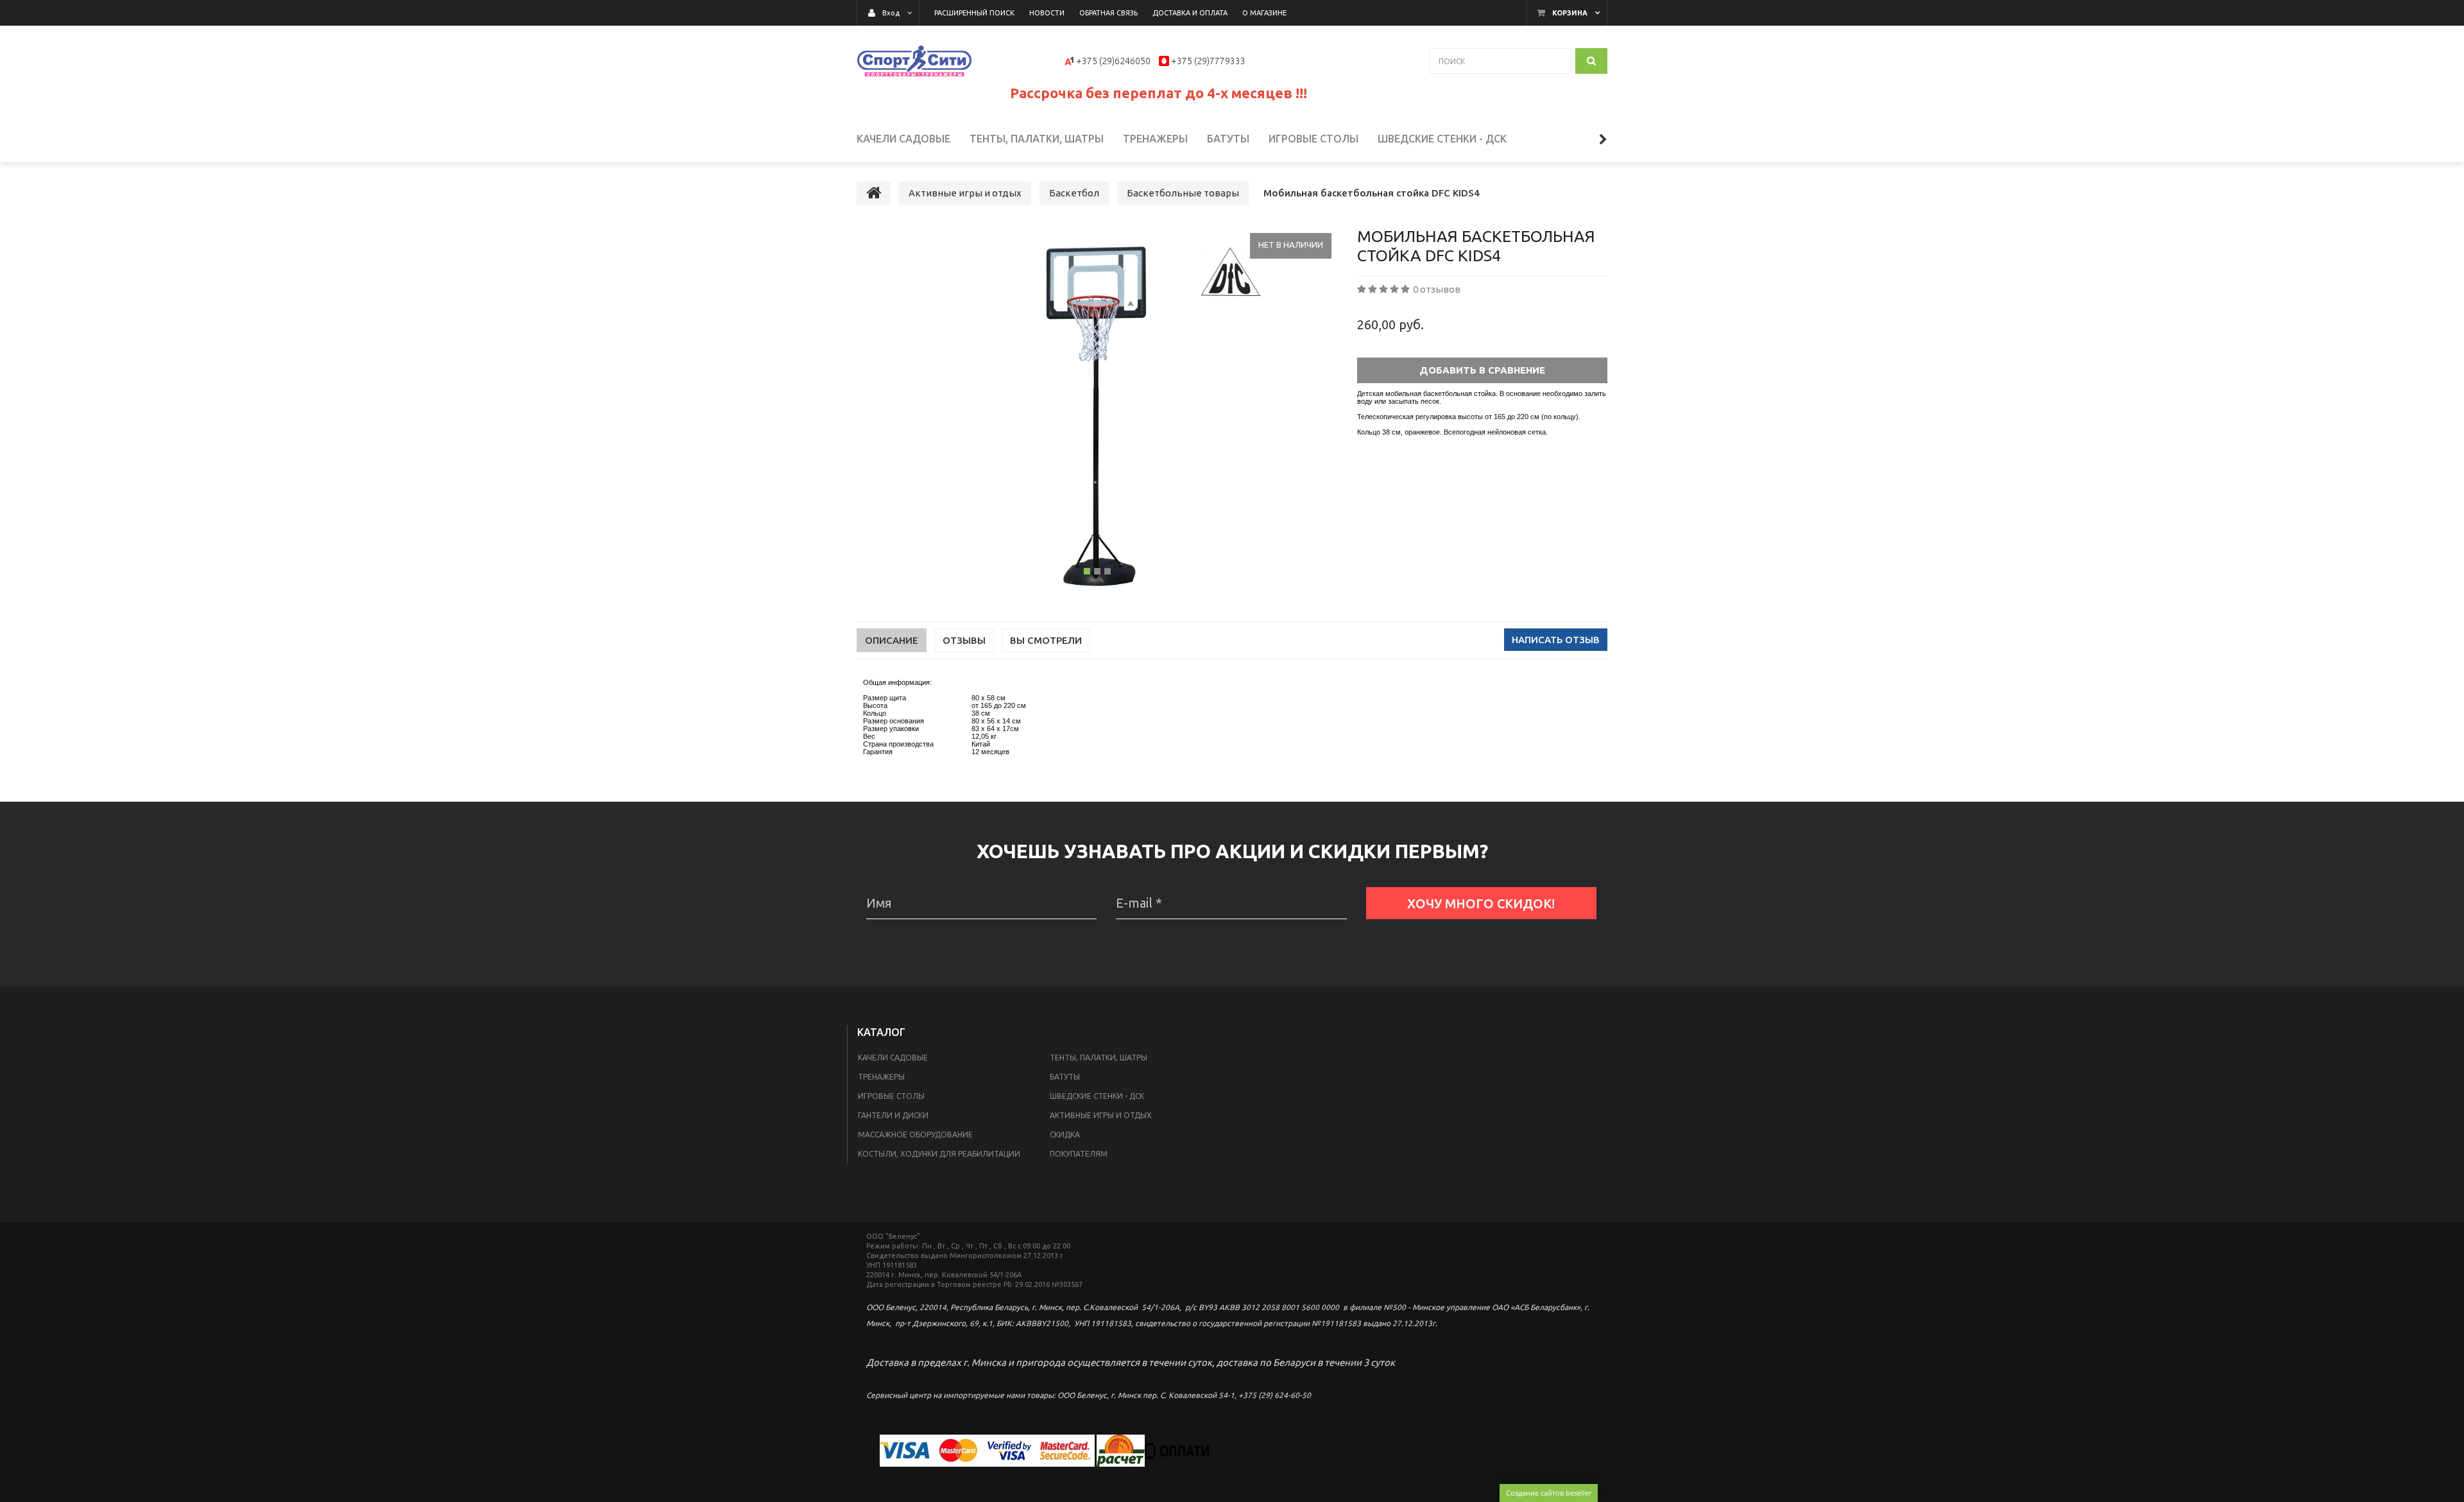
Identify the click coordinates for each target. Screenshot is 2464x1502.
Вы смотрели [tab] (1046, 640)
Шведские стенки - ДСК (1097, 1096)
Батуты (1065, 1077)
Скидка (1065, 1135)
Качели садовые (893, 1057)
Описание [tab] (892, 640)
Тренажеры (881, 1077)
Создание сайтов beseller (1549, 1493)
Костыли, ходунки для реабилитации (939, 1154)
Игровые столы (891, 1096)
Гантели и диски (893, 1115)
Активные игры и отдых (1101, 1115)
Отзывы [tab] (964, 640)
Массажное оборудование (915, 1135)
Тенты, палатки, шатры (1099, 1057)
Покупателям (1079, 1154)
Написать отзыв (1556, 640)
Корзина (1570, 13)
